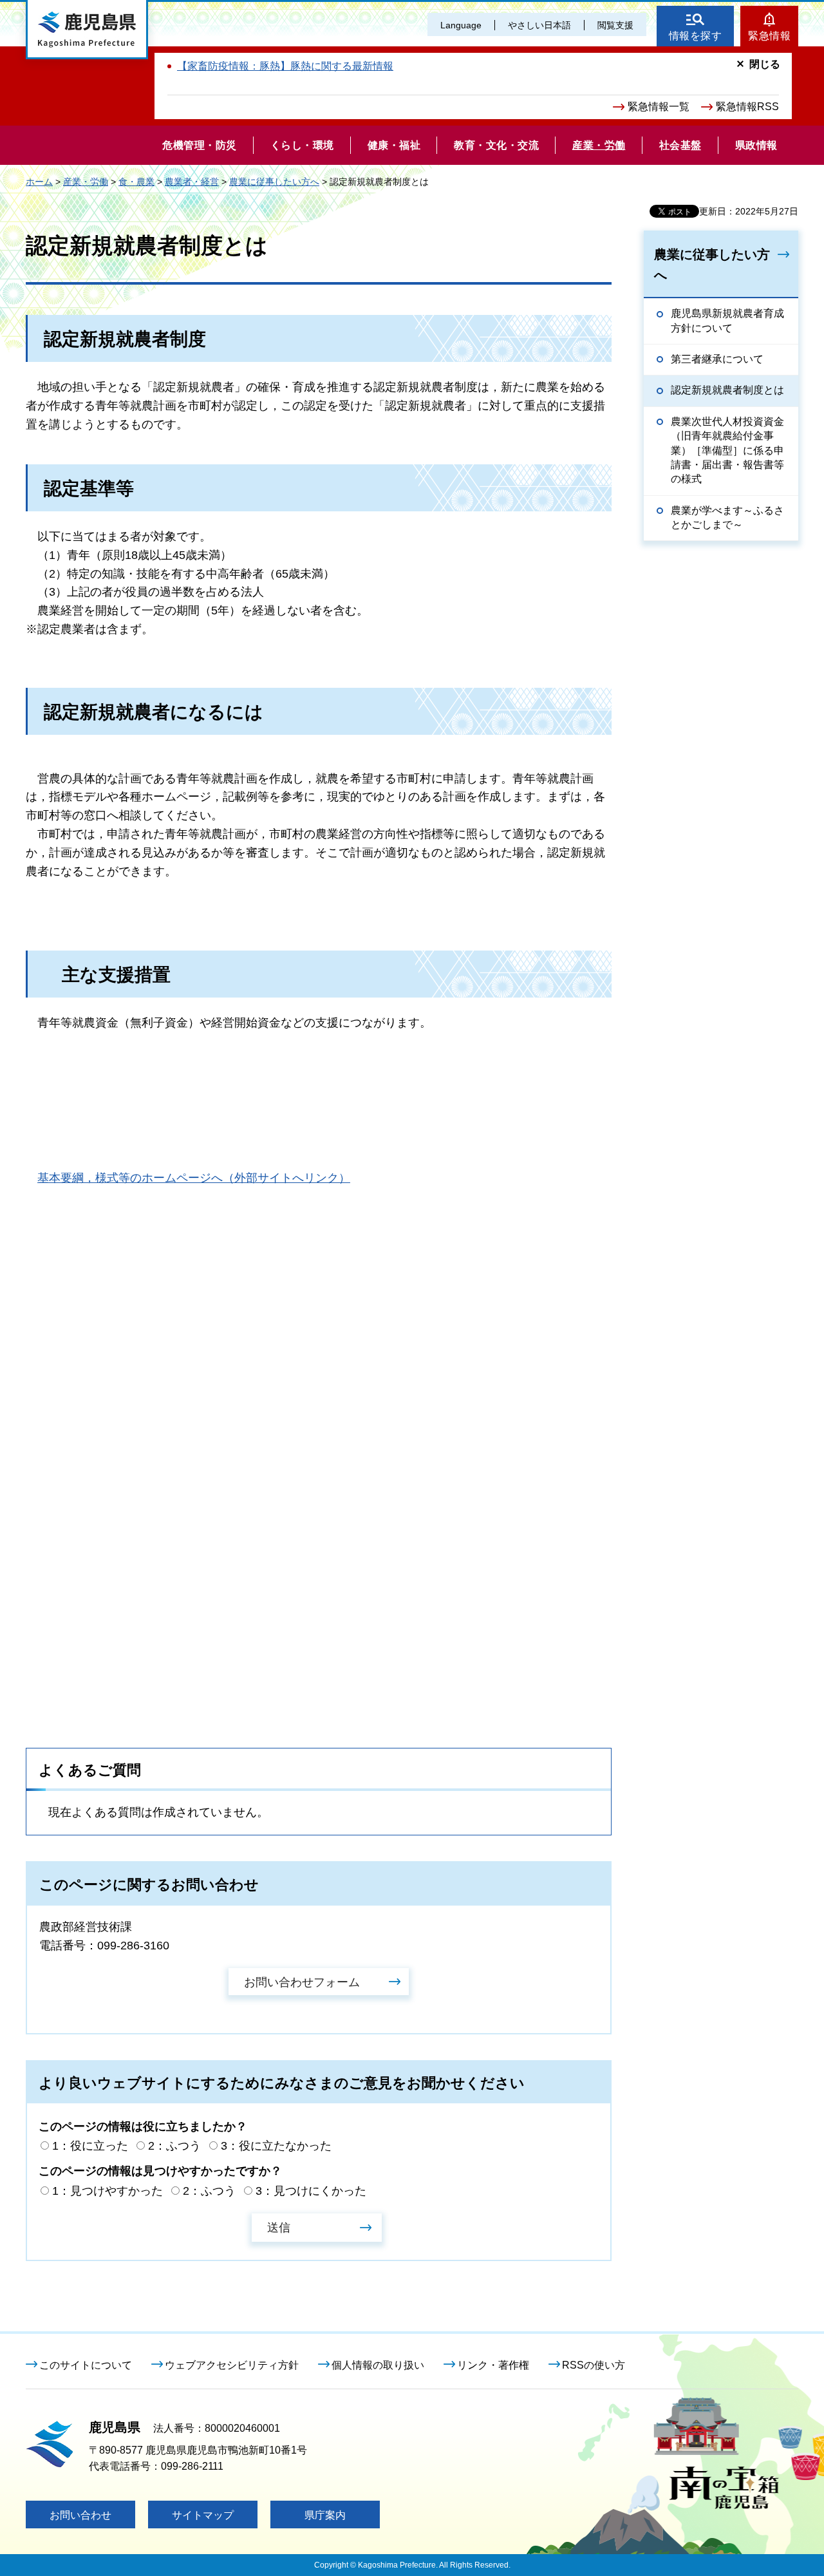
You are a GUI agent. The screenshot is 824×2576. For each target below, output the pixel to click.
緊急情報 (769, 36)
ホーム (39, 182)
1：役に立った (90, 2146)
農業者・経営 (192, 182)
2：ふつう (174, 2146)
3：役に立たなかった (276, 2146)
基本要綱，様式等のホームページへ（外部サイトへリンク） (194, 1178)
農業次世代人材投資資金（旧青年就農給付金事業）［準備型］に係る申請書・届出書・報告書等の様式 (727, 450)
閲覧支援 (615, 25)
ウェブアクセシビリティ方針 (232, 2365)
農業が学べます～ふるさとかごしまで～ (727, 517)
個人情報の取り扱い (378, 2365)
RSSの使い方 (594, 2365)
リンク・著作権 (493, 2365)
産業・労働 (86, 182)
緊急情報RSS (747, 107)
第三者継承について (717, 359)
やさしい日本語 (539, 25)
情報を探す (696, 36)
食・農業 (136, 182)
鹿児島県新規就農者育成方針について (727, 320)
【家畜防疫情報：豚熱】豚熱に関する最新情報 (285, 66)
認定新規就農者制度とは (727, 390)
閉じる (765, 64)
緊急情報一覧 (659, 107)
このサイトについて (86, 2365)
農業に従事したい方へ (274, 182)
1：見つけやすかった (108, 2191)
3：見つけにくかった (311, 2191)
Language (461, 25)
